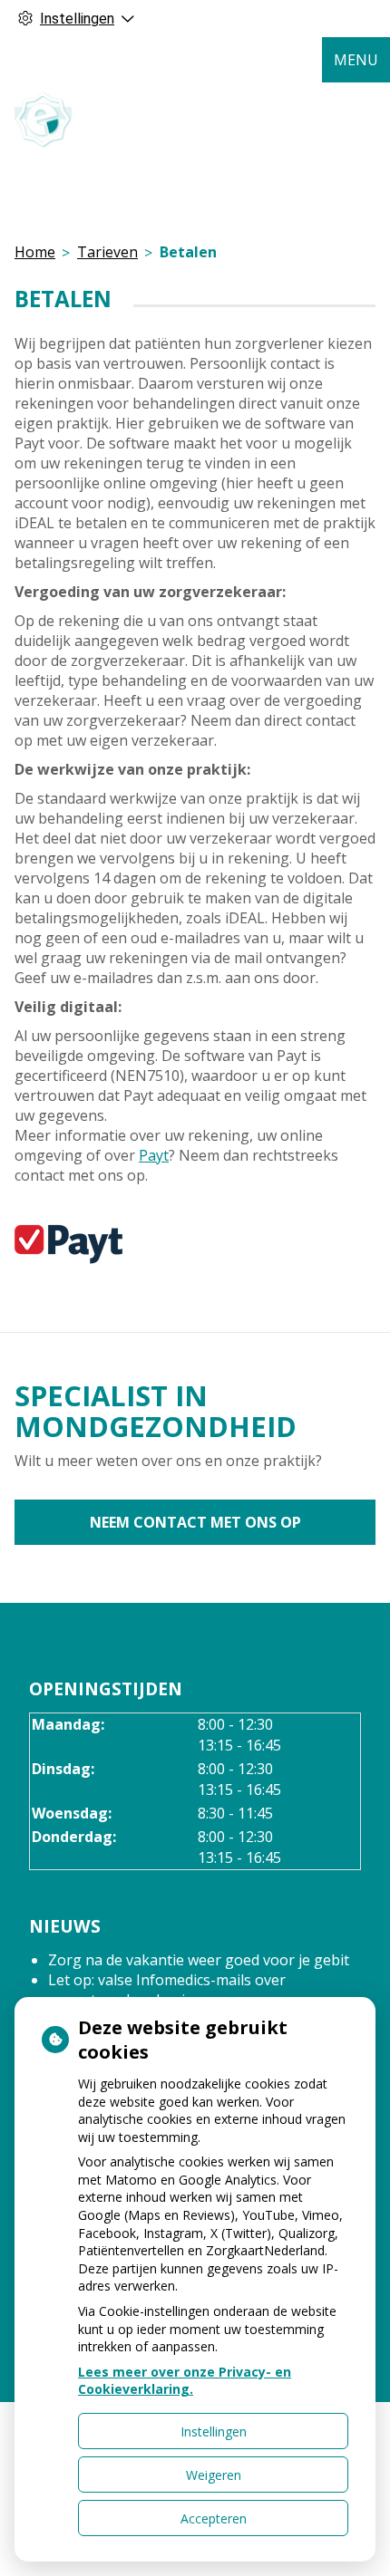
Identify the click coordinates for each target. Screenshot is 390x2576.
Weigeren (214, 2475)
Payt (154, 1155)
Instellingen (214, 2431)
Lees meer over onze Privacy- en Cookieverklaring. (185, 2381)
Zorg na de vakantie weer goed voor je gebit (199, 1960)
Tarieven (107, 252)
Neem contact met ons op (195, 1522)
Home (35, 252)
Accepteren (214, 2518)
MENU (356, 60)
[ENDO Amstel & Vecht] (44, 119)
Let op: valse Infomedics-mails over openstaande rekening (167, 1990)
